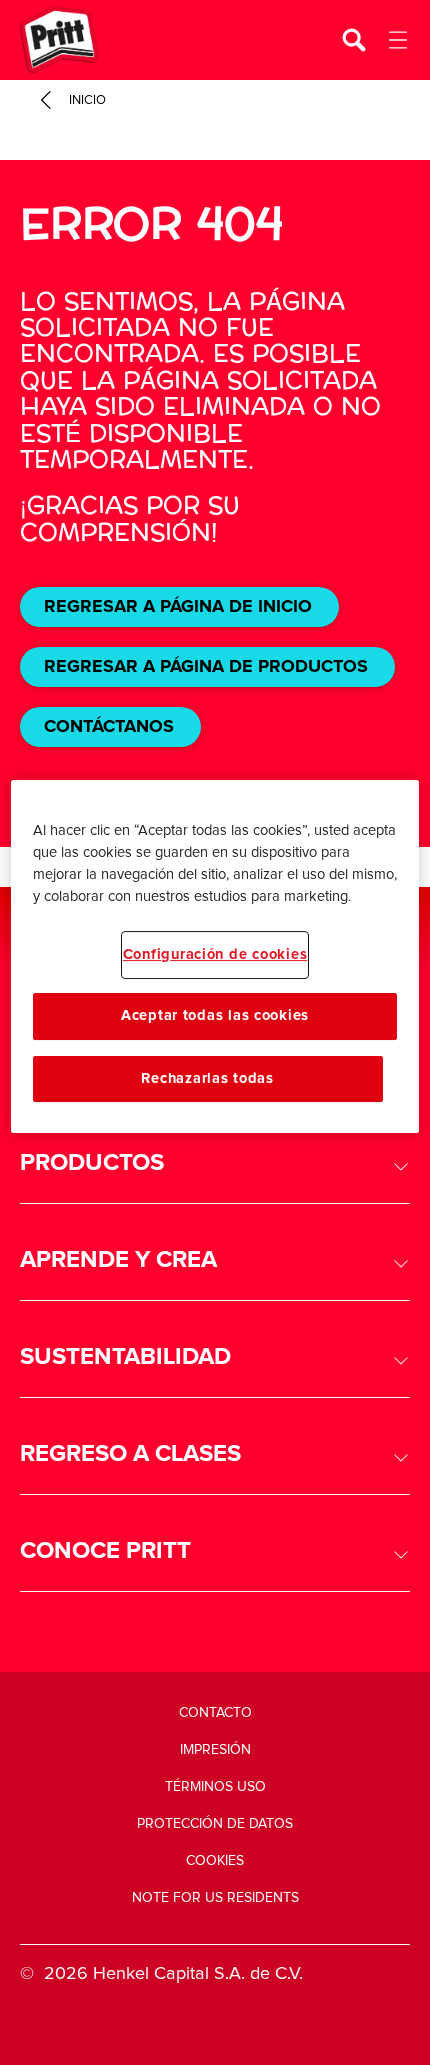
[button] (215, 1163)
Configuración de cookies (215, 954)
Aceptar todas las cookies (215, 1015)
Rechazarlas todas (207, 1078)
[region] (215, 956)
